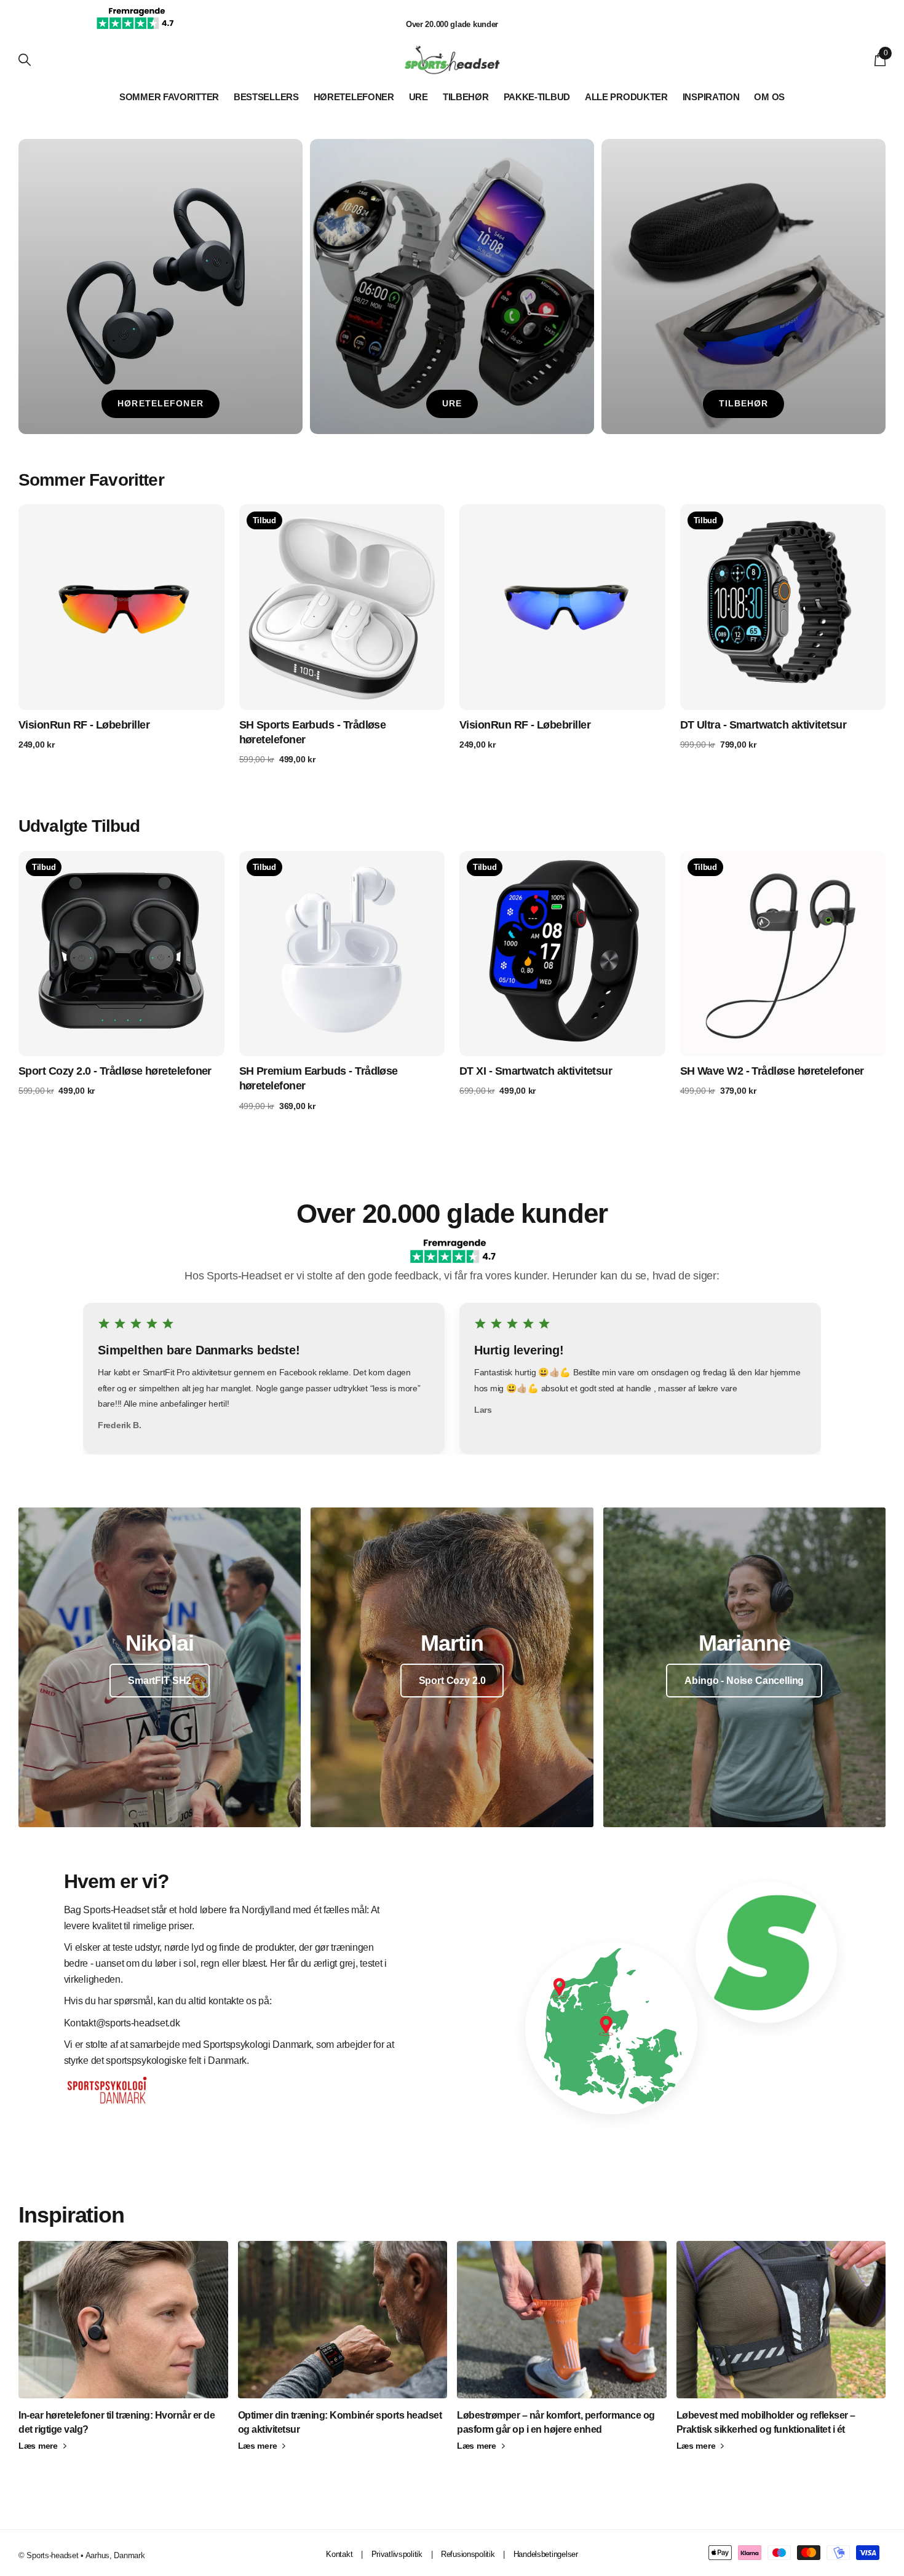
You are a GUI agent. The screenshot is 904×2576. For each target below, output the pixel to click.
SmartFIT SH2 (160, 1681)
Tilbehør (466, 97)
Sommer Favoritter (169, 97)
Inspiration (711, 97)
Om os (769, 97)
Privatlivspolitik (397, 2554)
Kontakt (339, 2554)
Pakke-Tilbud (537, 97)
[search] (25, 60)
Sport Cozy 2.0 (452, 1681)
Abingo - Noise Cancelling (744, 1681)
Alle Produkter (626, 97)
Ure (418, 97)
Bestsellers (266, 97)
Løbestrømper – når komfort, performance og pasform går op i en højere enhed (556, 2422)
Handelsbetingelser (546, 2554)
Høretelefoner (354, 97)
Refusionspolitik (468, 2554)
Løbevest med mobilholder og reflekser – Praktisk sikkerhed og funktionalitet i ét (766, 2422)
